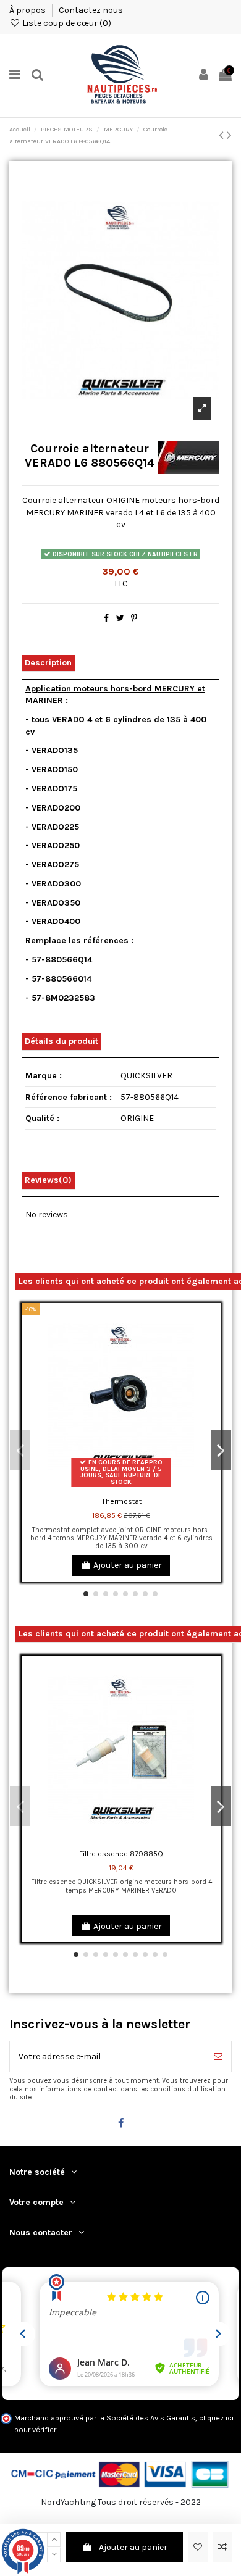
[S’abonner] (218, 2057)
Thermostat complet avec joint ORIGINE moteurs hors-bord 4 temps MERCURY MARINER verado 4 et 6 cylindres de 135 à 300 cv (121, 1538)
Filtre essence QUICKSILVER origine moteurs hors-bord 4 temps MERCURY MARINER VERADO (121, 1886)
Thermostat (121, 1501)
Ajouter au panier (133, 2547)
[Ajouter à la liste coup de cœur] (198, 2547)
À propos (28, 10)
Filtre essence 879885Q (121, 1854)
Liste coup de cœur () (66, 23)
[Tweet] (120, 618)
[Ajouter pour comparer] (222, 2547)
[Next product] (229, 135)
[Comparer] (211, 1343)
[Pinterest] (134, 618)
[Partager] (106, 618)
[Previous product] (223, 135)
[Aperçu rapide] (211, 1365)
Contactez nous (91, 10)
